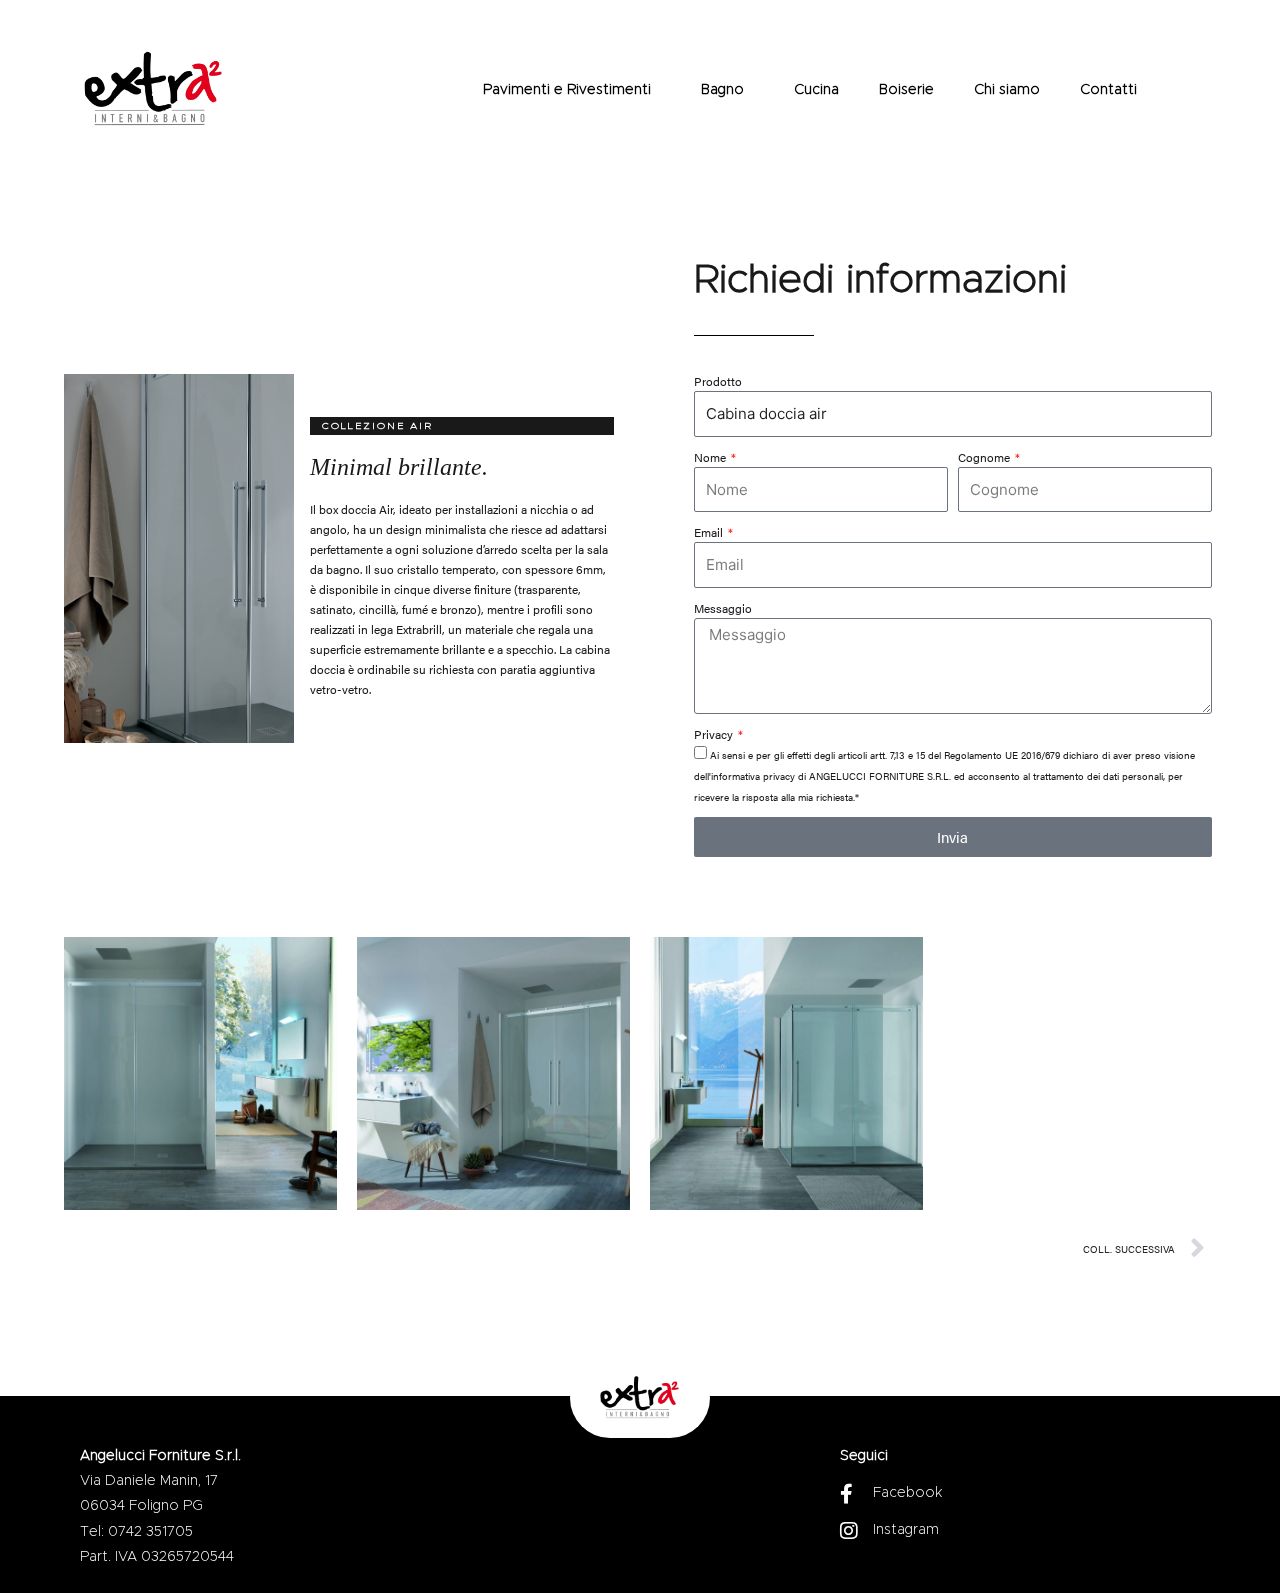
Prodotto (718, 381)
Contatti (1108, 90)
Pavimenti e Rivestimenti (567, 90)
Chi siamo (1007, 90)
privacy (779, 776)
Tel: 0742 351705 (136, 1532)
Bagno (722, 90)
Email (710, 532)
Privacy (715, 734)
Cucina (816, 90)
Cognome (985, 457)
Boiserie (906, 90)
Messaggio (723, 608)
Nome (711, 457)
